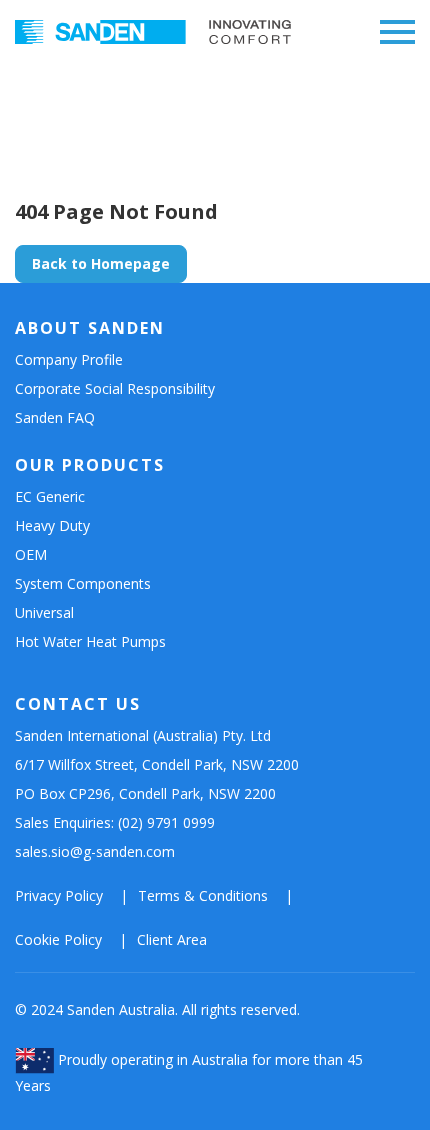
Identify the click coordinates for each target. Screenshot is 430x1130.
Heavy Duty (52, 525)
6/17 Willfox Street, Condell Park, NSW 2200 (157, 764)
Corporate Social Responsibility (115, 388)
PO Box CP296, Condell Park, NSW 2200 (145, 793)
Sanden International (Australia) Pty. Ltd (143, 735)
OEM (31, 554)
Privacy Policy (59, 895)
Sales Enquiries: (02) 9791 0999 (115, 822)
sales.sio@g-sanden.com (95, 851)
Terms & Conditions (203, 895)
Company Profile (69, 359)
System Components (83, 583)
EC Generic (50, 496)
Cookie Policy (58, 939)
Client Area (172, 939)
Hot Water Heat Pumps (90, 641)
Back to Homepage (101, 263)
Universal (44, 612)
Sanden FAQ (55, 417)
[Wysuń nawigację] (392, 32)
